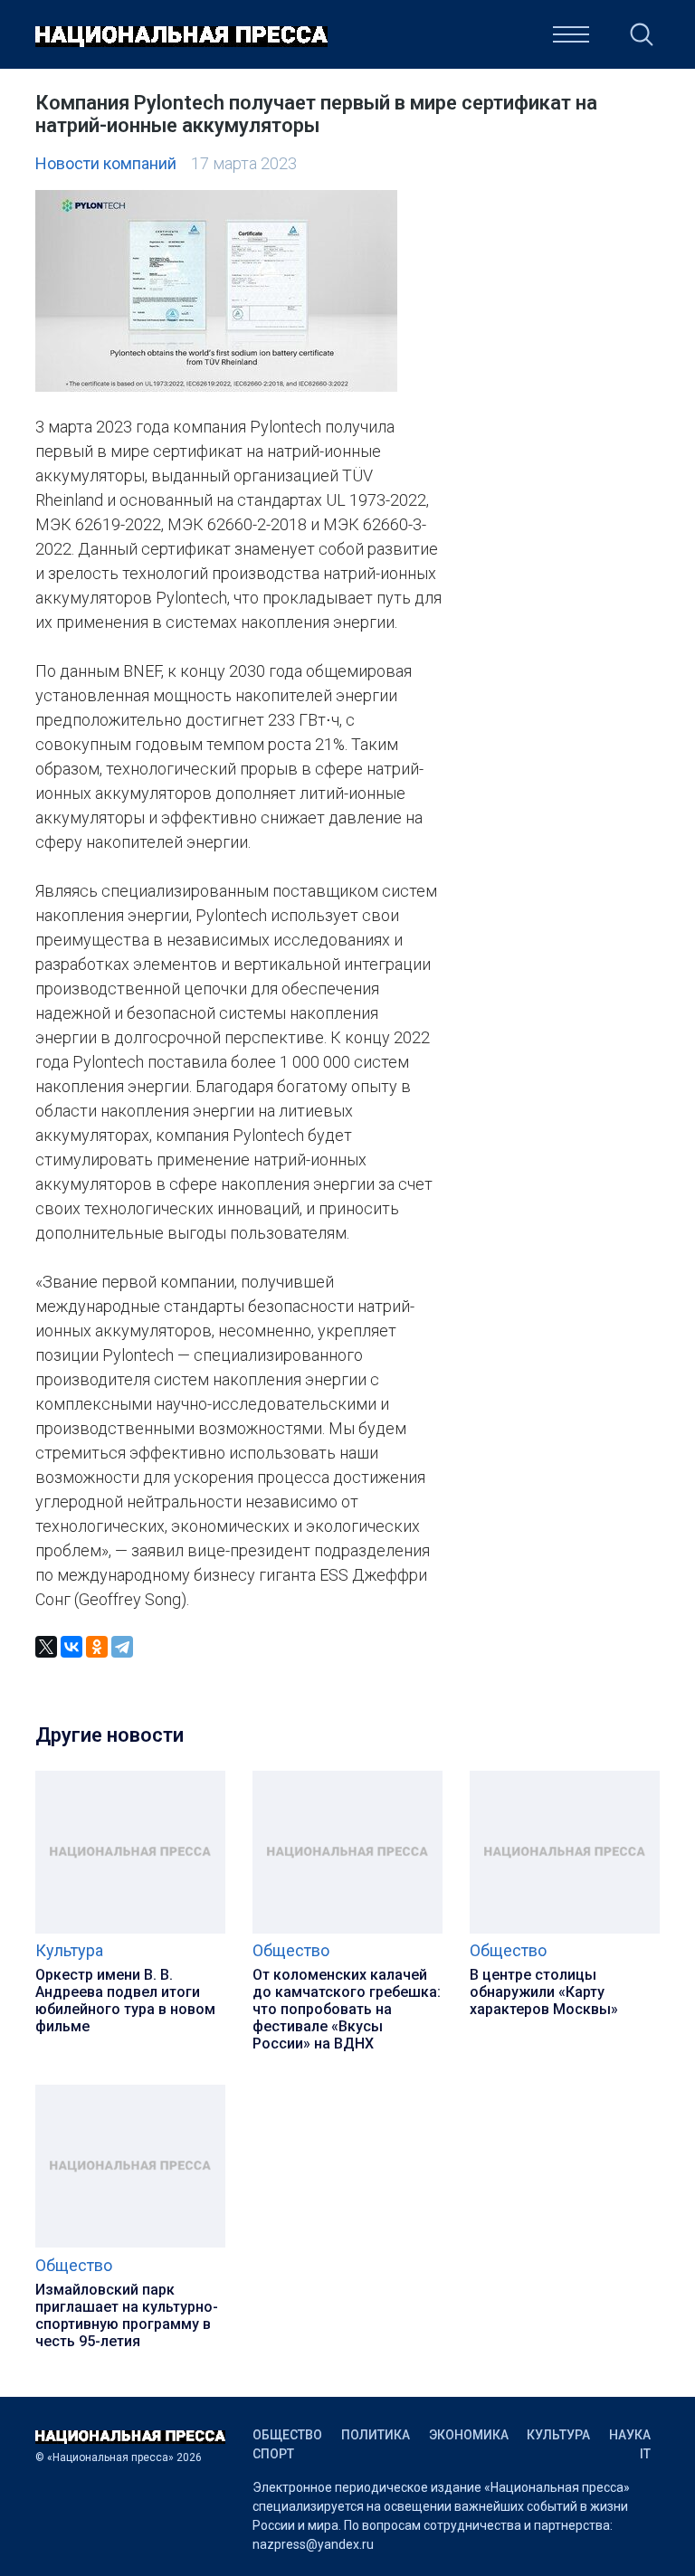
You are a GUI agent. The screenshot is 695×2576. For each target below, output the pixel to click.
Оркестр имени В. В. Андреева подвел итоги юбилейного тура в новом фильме (125, 2001)
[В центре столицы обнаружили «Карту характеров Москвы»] (565, 1930)
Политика (376, 2435)
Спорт (273, 2454)
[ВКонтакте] (71, 1647)
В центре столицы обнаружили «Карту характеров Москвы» (544, 1992)
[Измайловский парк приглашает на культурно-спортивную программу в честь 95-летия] (130, 2243)
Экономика (469, 2435)
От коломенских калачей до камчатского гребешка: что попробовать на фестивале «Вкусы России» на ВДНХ (347, 2009)
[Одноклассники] (97, 1647)
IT (645, 2454)
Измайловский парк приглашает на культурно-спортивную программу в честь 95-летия (127, 2315)
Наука (451, 40)
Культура (366, 40)
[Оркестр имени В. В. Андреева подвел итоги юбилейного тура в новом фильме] (130, 1930)
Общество (291, 1950)
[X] (46, 1647)
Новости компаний (106, 163)
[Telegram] (122, 1647)
